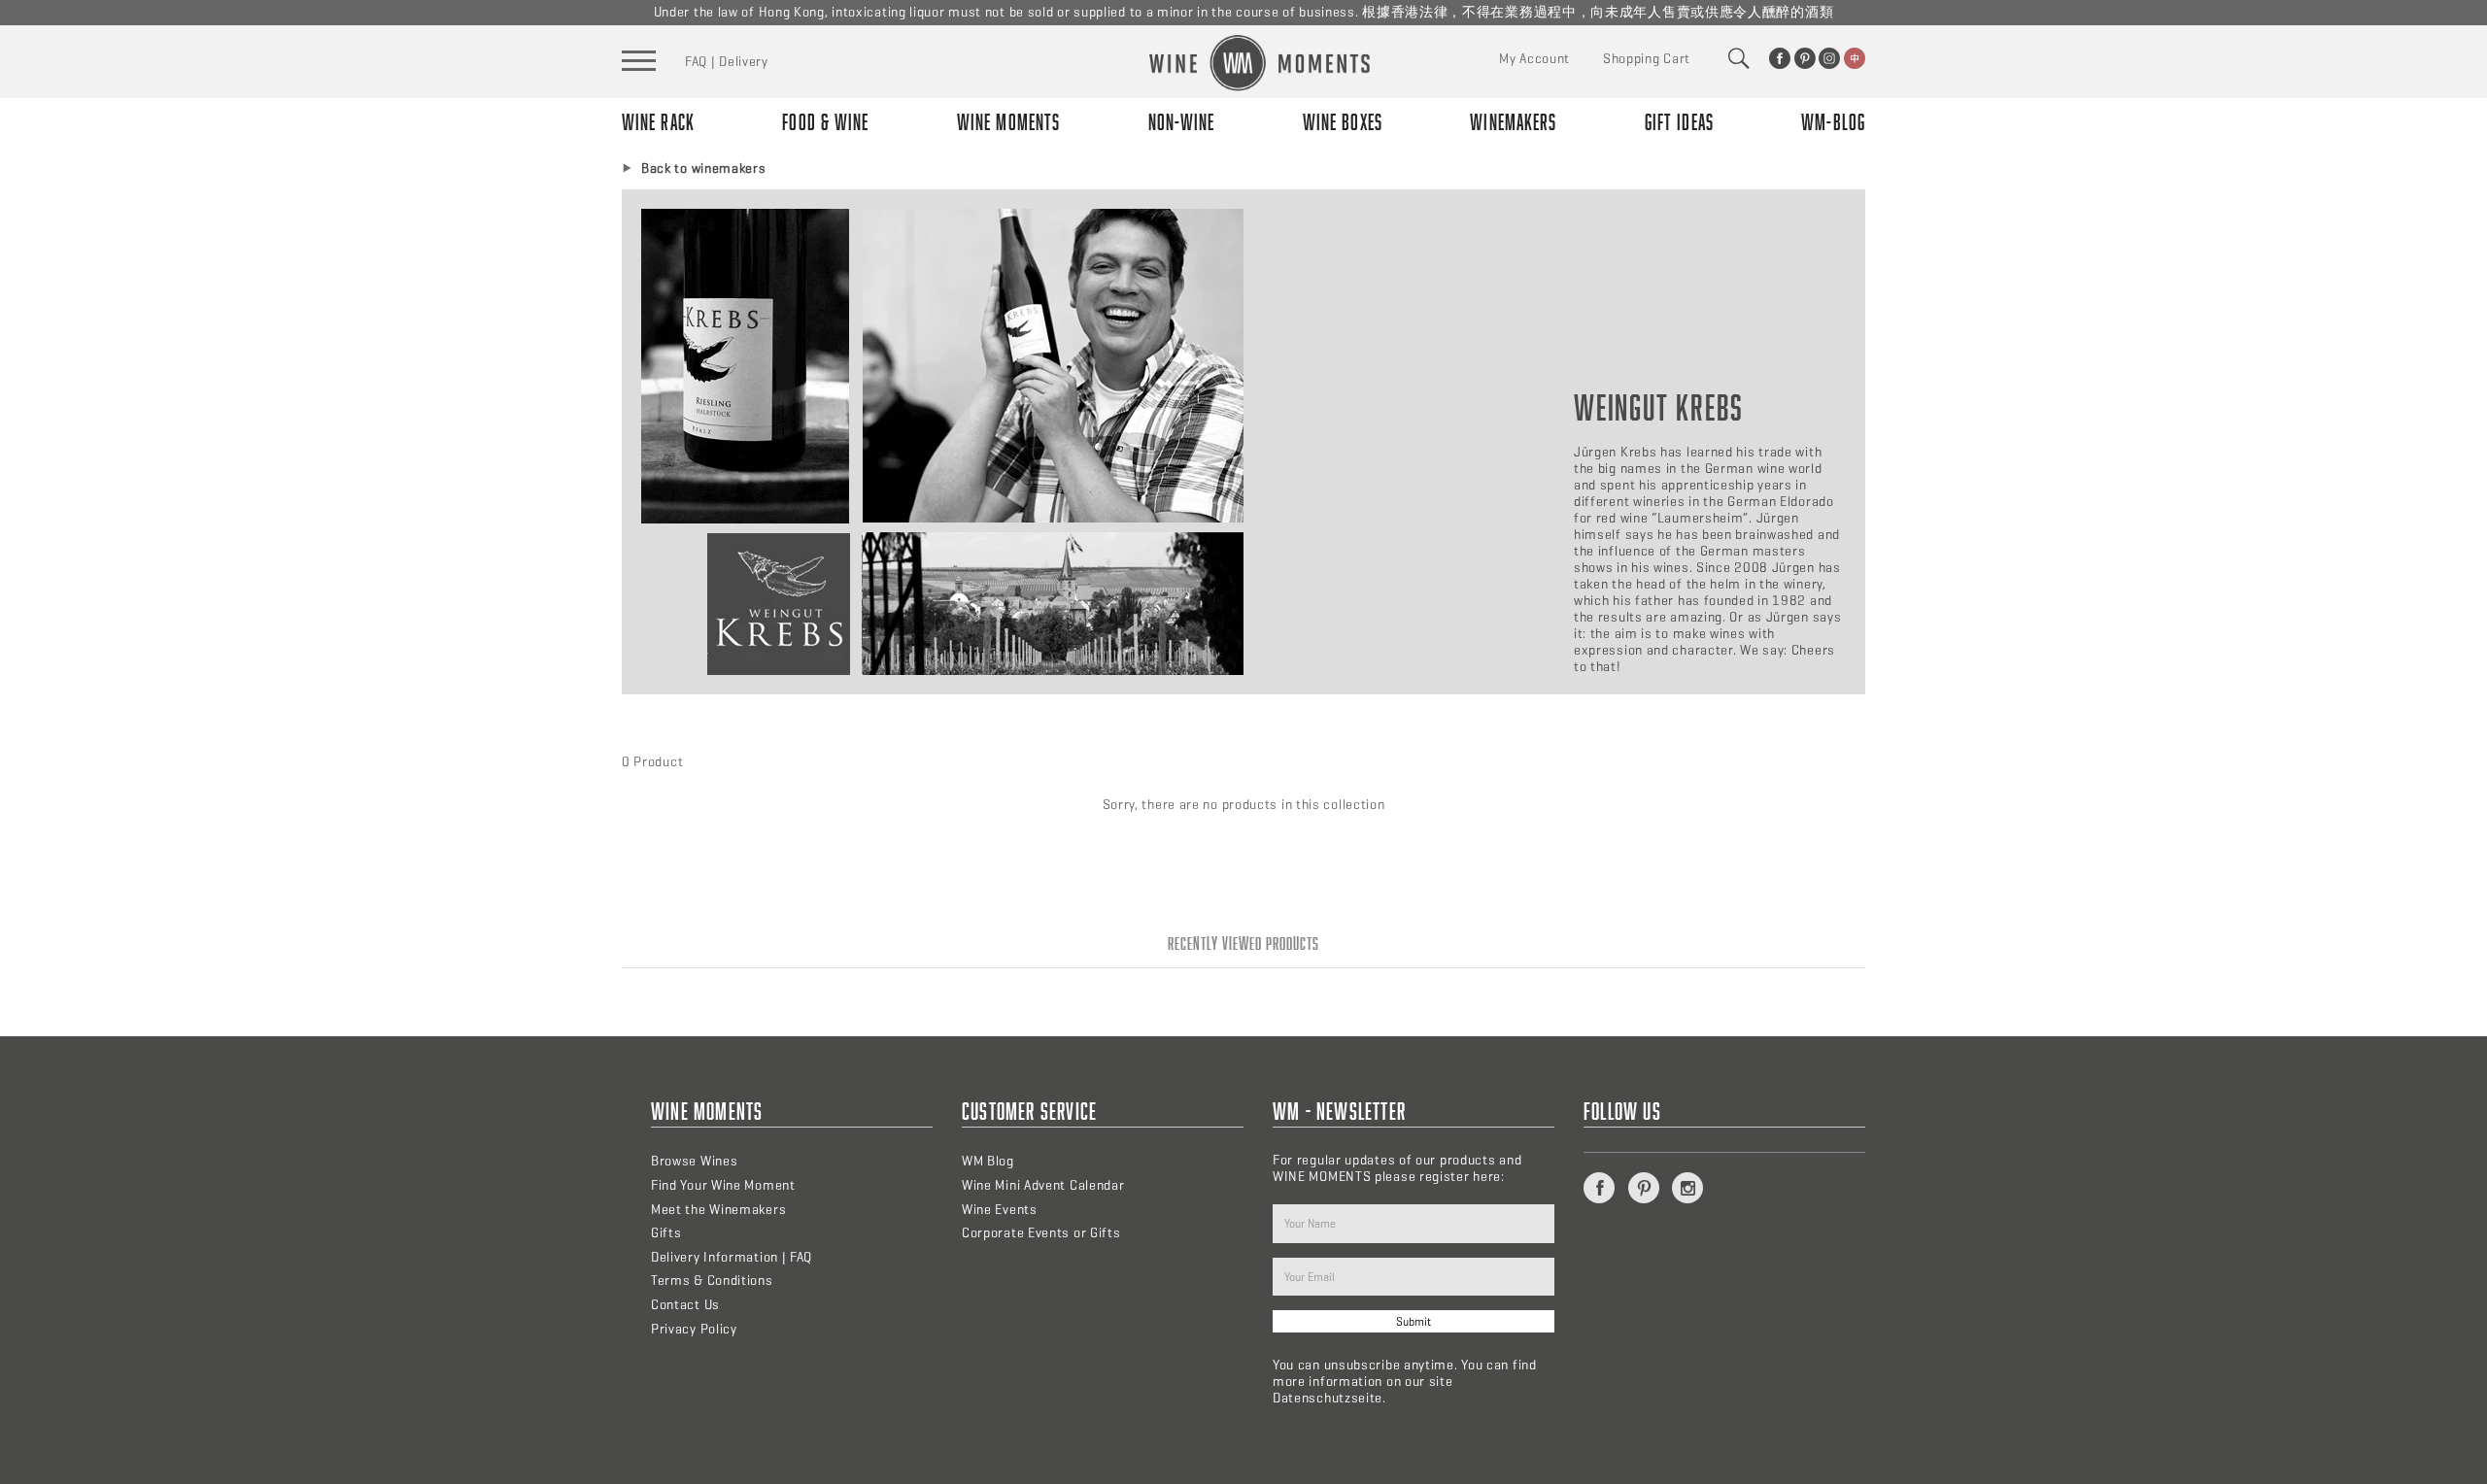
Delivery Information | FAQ (732, 1257)
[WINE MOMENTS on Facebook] (1780, 58)
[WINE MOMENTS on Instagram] (1829, 58)
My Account (1534, 59)
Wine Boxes (1343, 122)
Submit (1414, 1321)
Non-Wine (1182, 122)
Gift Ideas (1679, 122)
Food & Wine (825, 122)
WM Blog (988, 1161)
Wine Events (1000, 1210)
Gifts (666, 1233)
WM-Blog (1833, 122)
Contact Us (685, 1305)
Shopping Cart (1647, 59)
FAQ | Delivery (727, 62)
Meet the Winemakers (718, 1210)
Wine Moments (1008, 122)
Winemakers (1513, 122)
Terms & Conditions (712, 1281)
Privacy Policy (694, 1329)
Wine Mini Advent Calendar (1043, 1185)
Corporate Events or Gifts (1041, 1233)
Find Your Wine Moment (723, 1185)
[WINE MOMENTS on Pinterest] (1805, 58)
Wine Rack (658, 122)
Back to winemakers (704, 169)
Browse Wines (694, 1161)
